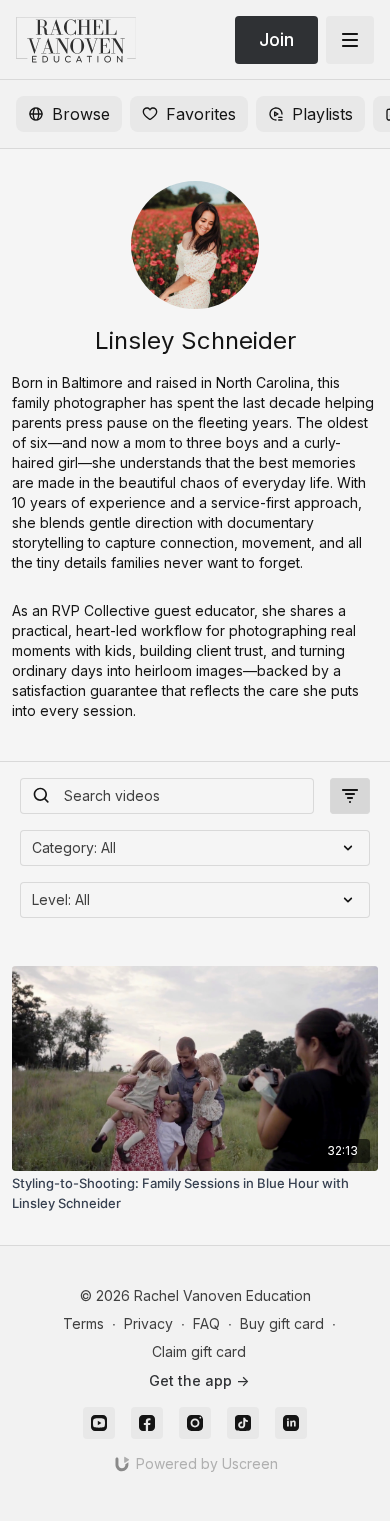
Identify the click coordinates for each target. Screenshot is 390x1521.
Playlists (322, 114)
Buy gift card (282, 1323)
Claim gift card (199, 1351)
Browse (81, 114)
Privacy (148, 1323)
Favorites (201, 114)
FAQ (206, 1323)
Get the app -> (199, 1380)
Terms (83, 1323)
